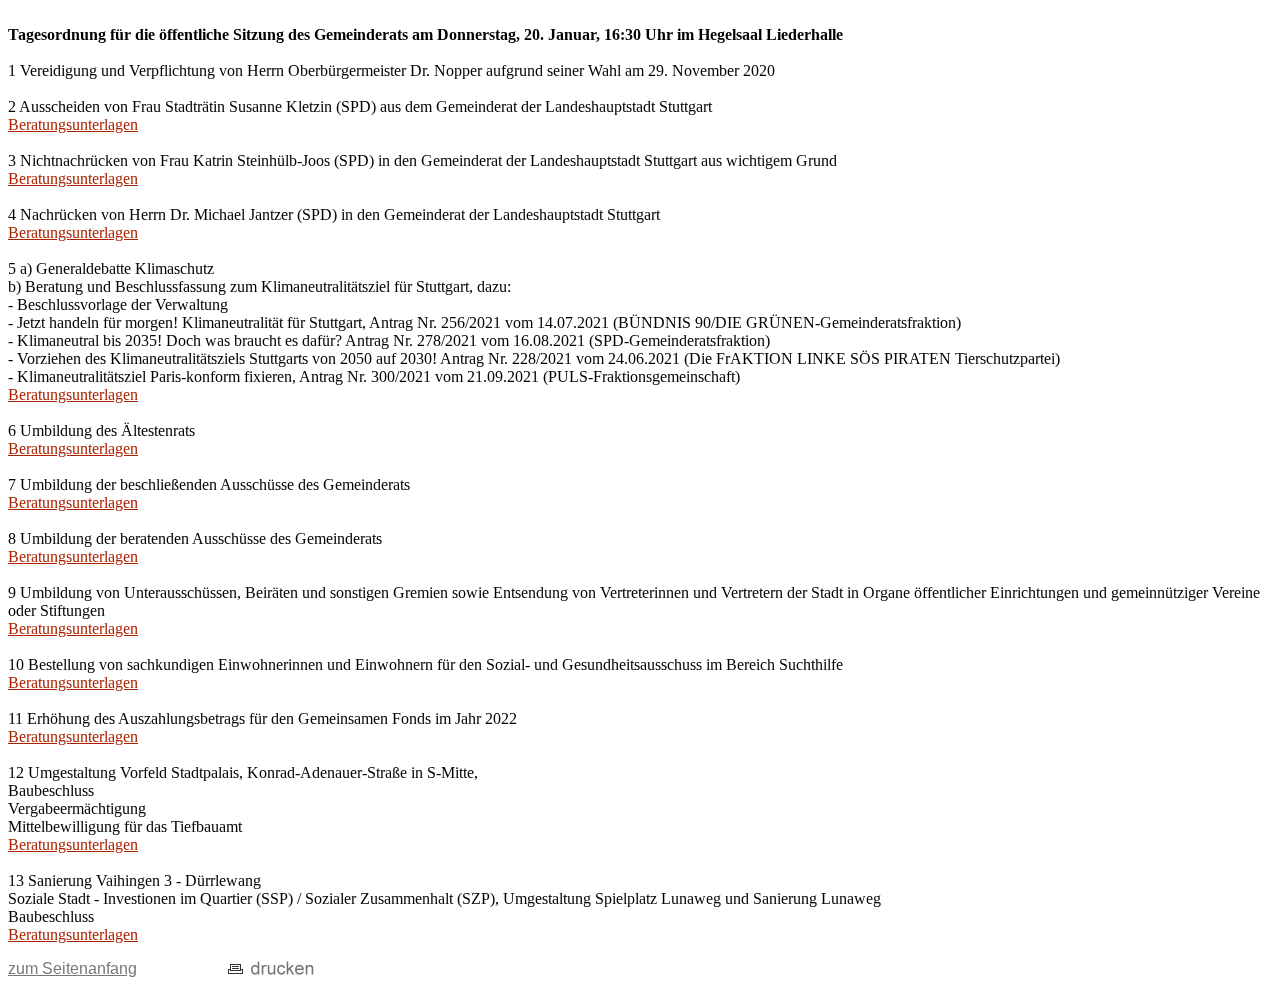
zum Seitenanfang (72, 968)
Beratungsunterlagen (73, 124)
